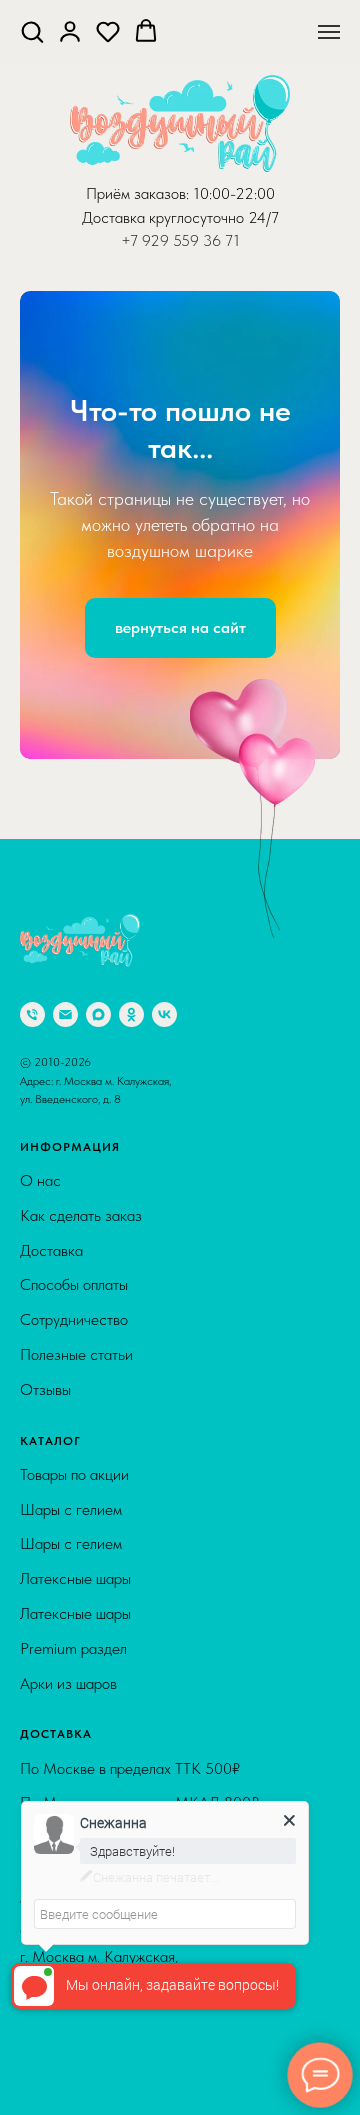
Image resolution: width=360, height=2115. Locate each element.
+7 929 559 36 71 (180, 240)
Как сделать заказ (81, 2016)
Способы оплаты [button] (74, 2085)
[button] (32, 31)
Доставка (51, 2051)
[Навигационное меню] (329, 32)
